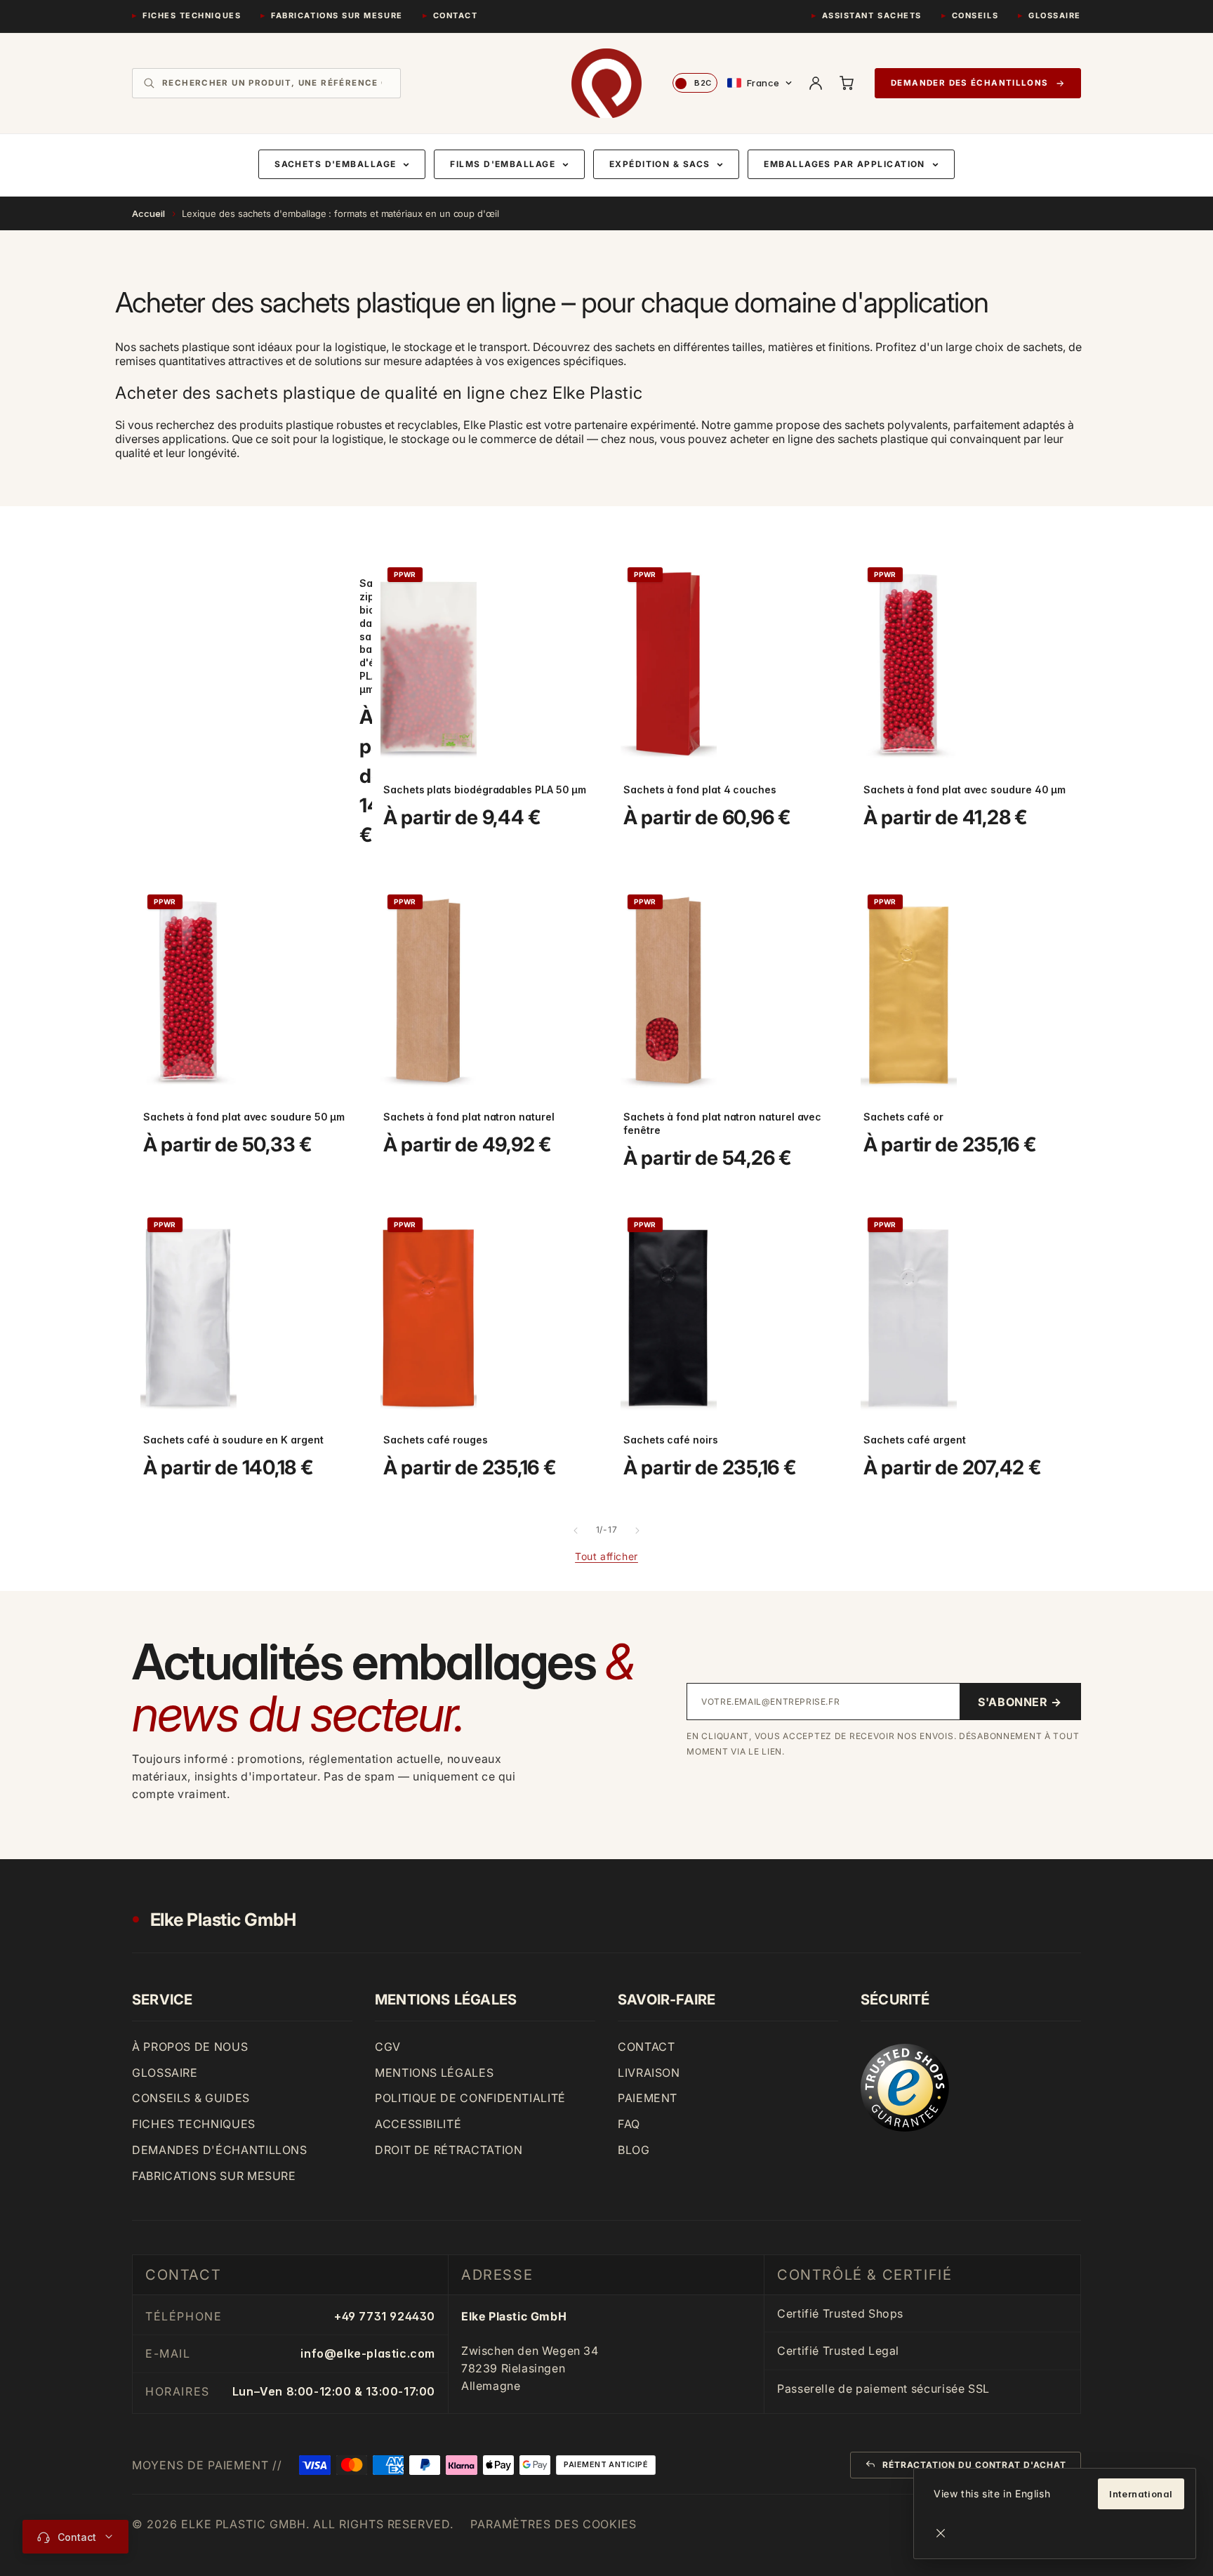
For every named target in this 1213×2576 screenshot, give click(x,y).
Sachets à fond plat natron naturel (469, 1117)
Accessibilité (418, 2124)
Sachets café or (903, 1117)
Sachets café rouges (436, 1440)
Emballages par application (844, 164)
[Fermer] (941, 2533)
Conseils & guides (191, 2098)
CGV (388, 2047)
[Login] (816, 83)
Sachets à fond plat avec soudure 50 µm (244, 1117)
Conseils (975, 15)
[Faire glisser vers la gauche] (576, 1531)
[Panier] (847, 83)
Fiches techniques (192, 15)
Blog (634, 2150)
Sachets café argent (915, 1440)
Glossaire (1055, 15)
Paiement (648, 2098)
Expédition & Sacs (659, 164)
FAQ (629, 2124)
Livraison (649, 2073)
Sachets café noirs (671, 1440)
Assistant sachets (872, 15)
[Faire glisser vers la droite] (637, 1531)
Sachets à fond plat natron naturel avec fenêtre (722, 1123)
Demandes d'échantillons (220, 2150)
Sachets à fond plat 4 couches (700, 790)
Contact (456, 15)
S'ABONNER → (1020, 1702)
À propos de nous (190, 2047)
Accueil (148, 213)
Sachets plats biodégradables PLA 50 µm (485, 790)
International (1141, 2494)
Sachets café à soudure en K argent (233, 1440)
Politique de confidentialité (470, 2098)
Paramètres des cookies (554, 2524)
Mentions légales (434, 2073)
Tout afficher (606, 1556)
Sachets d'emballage (335, 164)
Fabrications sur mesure (337, 15)
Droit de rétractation (449, 2150)
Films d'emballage (502, 164)
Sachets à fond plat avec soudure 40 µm (965, 790)
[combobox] (276, 83)
